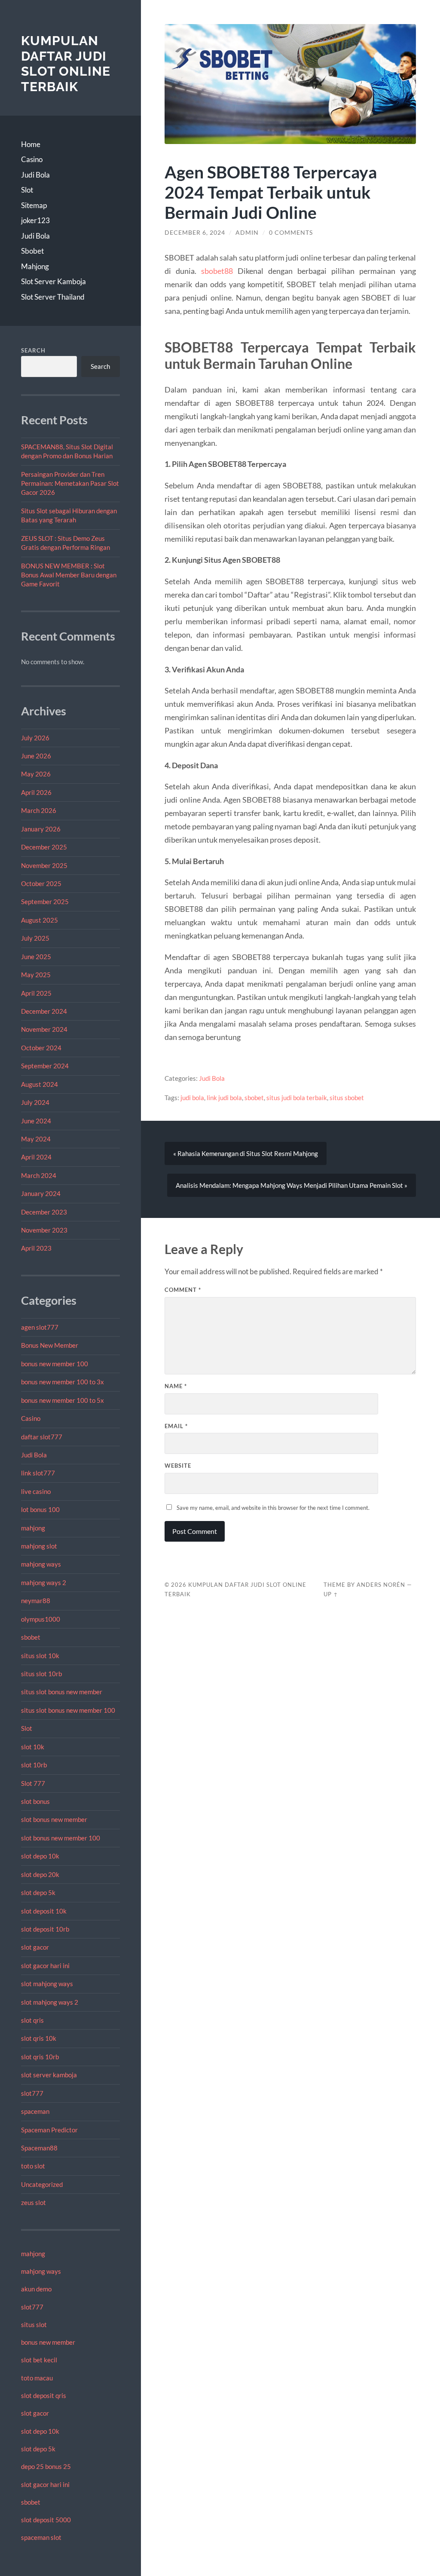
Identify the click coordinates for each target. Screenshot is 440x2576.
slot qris (32, 2020)
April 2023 (36, 1248)
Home (31, 144)
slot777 (32, 2093)
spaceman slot (41, 2537)
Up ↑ (331, 1594)
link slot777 (38, 1473)
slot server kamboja (49, 2075)
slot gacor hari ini (45, 1966)
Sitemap (34, 205)
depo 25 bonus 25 (46, 2466)
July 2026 (35, 738)
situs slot (34, 2325)
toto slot (33, 2166)
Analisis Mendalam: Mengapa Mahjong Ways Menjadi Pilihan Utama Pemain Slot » (292, 1185)
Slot (27, 190)
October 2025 (41, 883)
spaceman (35, 2111)
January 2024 (41, 1193)
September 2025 (45, 902)
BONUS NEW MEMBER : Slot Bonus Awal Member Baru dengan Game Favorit (69, 575)
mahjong (33, 1528)
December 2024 (44, 1011)
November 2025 (44, 865)
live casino (36, 1491)
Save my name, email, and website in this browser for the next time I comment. (273, 1508)
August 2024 (40, 1084)
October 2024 (41, 1048)
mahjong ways (41, 1564)
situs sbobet (347, 1098)
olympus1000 (41, 1619)
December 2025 (44, 847)
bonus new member (48, 2342)
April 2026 (36, 792)
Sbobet (32, 251)
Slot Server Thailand (53, 297)
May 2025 (36, 975)
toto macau (37, 2378)
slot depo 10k (40, 1856)
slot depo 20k (40, 1874)
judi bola (192, 1098)
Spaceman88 (39, 2148)
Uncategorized (42, 2184)
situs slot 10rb (41, 1674)
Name (176, 1386)
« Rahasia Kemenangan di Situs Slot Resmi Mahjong (246, 1153)
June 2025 (36, 957)
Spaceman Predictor (49, 2130)
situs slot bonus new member (62, 1692)
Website (178, 1466)
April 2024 (36, 1157)
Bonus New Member (50, 1345)
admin (247, 233)
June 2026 (36, 756)
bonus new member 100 (55, 1364)
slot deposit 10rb (45, 1929)
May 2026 (36, 774)
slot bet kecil (39, 2360)
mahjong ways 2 (44, 1582)
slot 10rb (34, 1765)
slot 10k (33, 1747)
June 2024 (36, 1121)
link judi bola (224, 1098)
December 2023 (44, 1212)
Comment (183, 1290)
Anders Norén (381, 1585)
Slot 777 (33, 1783)
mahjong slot (39, 1546)
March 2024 (39, 1175)
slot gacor (35, 1947)
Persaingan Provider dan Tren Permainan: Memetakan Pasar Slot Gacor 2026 (70, 483)
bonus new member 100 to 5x (63, 1400)
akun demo (36, 2289)
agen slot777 (40, 1327)
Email (176, 1426)
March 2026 (39, 810)
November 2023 (44, 1230)
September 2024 (45, 1066)
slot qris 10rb (40, 2057)
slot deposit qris (44, 2395)
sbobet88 (217, 271)
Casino (32, 159)
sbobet (31, 1637)
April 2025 (36, 993)
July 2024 (35, 1102)
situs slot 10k (40, 1656)
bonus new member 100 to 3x (63, 1382)
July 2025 (35, 938)
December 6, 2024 (195, 233)
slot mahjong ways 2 (50, 2002)
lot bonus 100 (40, 1509)
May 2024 (36, 1139)
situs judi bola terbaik (297, 1098)
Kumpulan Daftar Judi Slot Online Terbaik (66, 64)
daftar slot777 (42, 1437)
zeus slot (34, 2202)
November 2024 (44, 1029)
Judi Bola (35, 175)
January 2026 (41, 829)
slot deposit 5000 (46, 2520)
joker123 (35, 220)
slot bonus (35, 1801)
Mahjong (35, 266)
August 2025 (40, 920)
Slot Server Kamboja (53, 281)
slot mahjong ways (47, 1984)
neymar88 (36, 1601)
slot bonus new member (54, 1819)
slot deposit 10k (44, 1911)
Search (33, 350)
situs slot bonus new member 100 (68, 1710)
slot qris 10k (39, 2038)
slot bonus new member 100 (61, 1838)
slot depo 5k (38, 1892)
